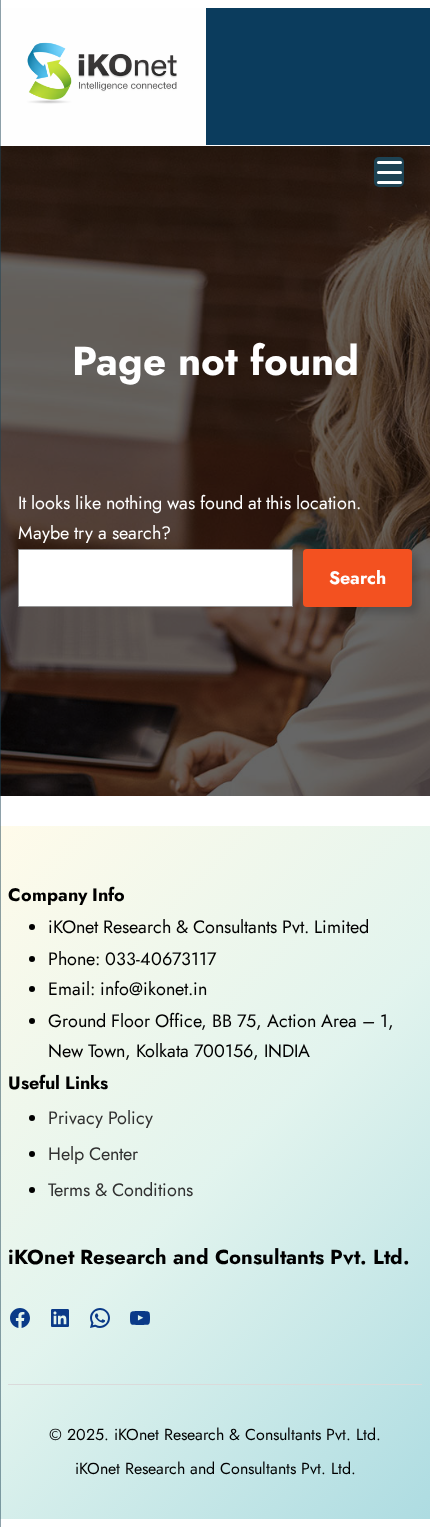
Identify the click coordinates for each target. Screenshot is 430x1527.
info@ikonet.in (151, 989)
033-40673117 (160, 959)
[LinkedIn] (60, 1318)
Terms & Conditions (120, 1190)
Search (357, 578)
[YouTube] (140, 1318)
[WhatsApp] (100, 1318)
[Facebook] (20, 1318)
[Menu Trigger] (389, 172)
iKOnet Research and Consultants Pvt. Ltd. (209, 1257)
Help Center (93, 1154)
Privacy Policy (100, 1118)
